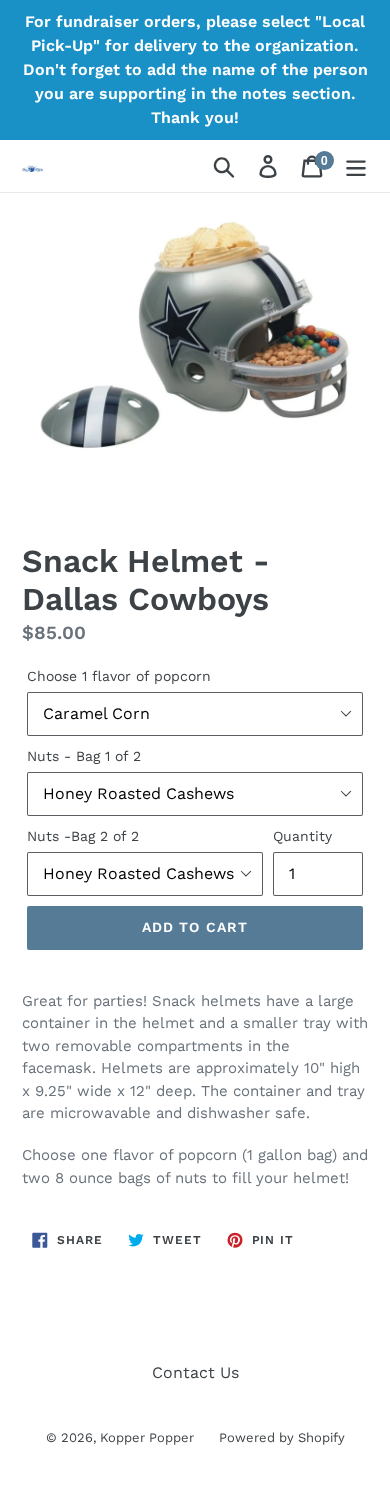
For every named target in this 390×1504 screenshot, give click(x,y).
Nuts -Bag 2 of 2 (83, 836)
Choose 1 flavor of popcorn (119, 676)
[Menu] (356, 166)
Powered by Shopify (282, 1437)
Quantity (302, 836)
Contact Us (195, 1372)
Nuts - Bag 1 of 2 (84, 756)
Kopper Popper (147, 1437)
